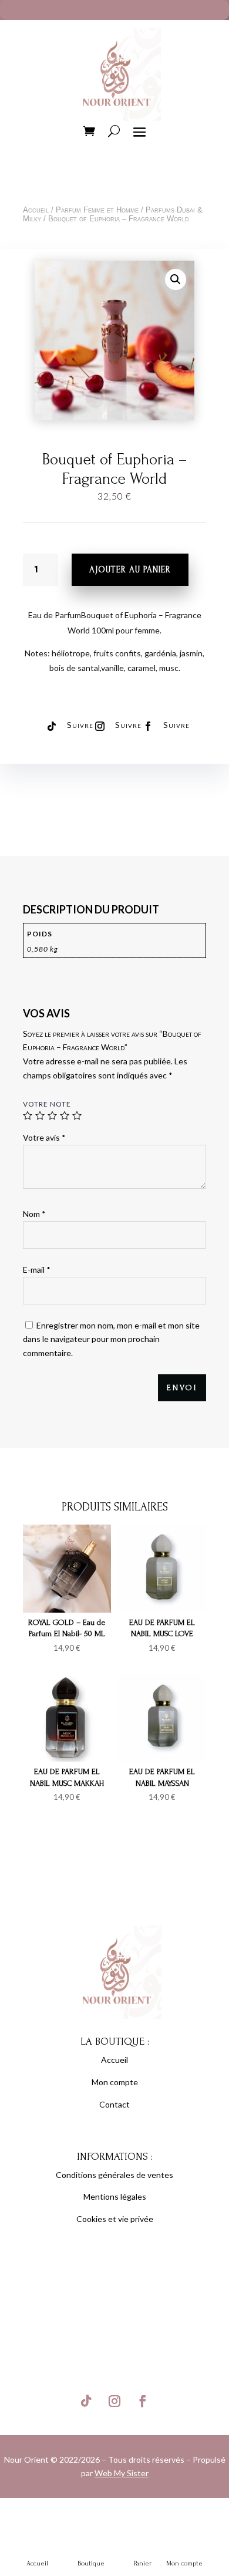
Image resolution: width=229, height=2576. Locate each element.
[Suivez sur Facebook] (148, 726)
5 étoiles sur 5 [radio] (77, 1115)
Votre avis (44, 1137)
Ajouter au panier (130, 570)
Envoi (182, 1388)
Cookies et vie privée (115, 2219)
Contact (114, 2104)
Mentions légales (115, 2196)
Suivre (80, 725)
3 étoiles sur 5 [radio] (52, 1115)
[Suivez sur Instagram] (100, 726)
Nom (34, 1214)
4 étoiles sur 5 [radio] (65, 1115)
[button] (176, 279)
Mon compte (115, 2082)
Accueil (36, 210)
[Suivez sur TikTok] (52, 726)
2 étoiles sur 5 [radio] (40, 1115)
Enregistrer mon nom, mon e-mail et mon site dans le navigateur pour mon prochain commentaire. (111, 1339)
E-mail (37, 1270)
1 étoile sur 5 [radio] (28, 1115)
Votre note (47, 1104)
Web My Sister (122, 2473)
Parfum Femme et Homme (97, 210)
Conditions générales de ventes (114, 2175)
